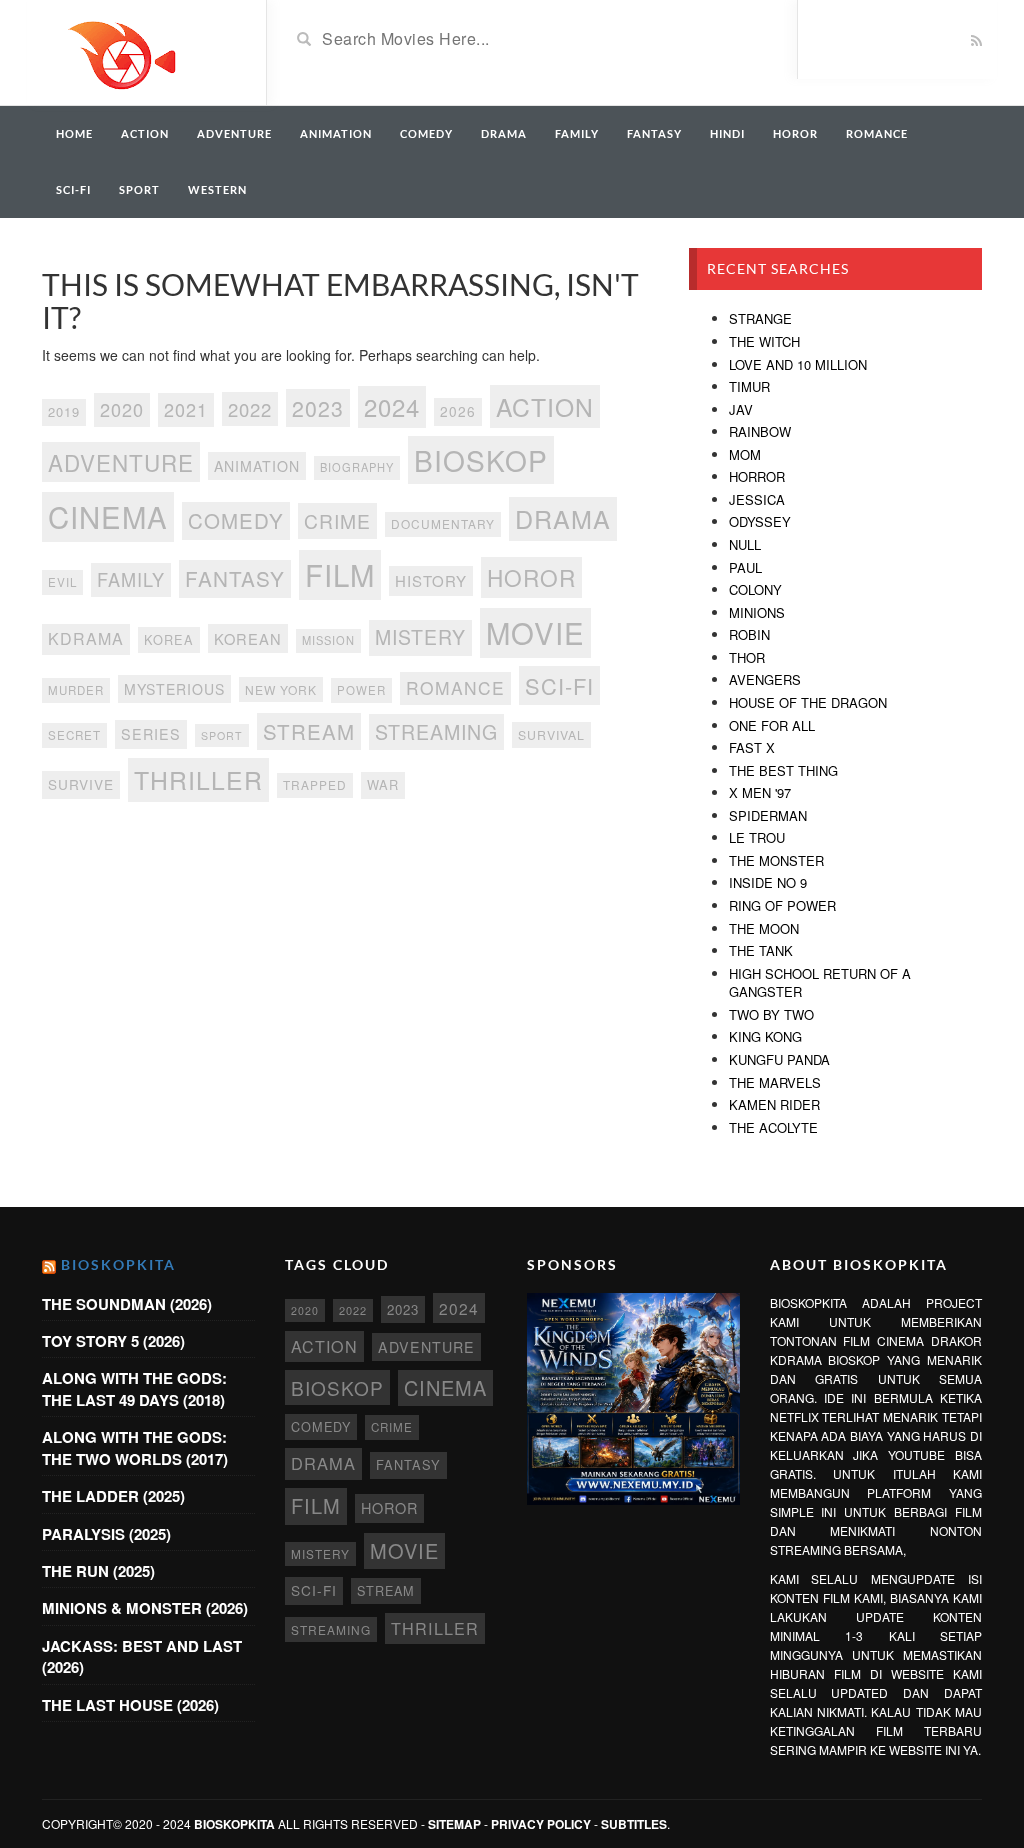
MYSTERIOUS (174, 689)
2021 (186, 409)
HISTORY (431, 580)
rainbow (760, 431)
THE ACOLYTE (773, 1127)
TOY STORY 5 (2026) (113, 1341)
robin (749, 634)
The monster (776, 860)
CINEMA (108, 516)
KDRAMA (86, 638)
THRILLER (198, 779)
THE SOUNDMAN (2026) (127, 1304)
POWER (361, 690)
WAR (383, 784)
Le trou (757, 837)
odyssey (760, 521)
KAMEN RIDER (774, 1104)
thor (747, 657)
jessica (757, 499)
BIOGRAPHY (357, 467)
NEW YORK (281, 689)
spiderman (768, 815)
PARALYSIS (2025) (106, 1534)
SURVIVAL (551, 734)
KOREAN (248, 638)
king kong (765, 1036)
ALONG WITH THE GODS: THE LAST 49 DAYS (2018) (134, 1388)
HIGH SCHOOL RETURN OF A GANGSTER (820, 983)
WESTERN (217, 189)
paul (745, 567)
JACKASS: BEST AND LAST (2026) (142, 1656)
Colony (755, 589)
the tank (761, 950)
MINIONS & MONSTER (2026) (145, 1608)
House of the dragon (808, 702)
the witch (764, 341)
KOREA (169, 639)
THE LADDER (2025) (113, 1496)
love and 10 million (798, 364)
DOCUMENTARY (443, 523)
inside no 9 (768, 882)
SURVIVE (81, 784)
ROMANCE (877, 133)
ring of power (782, 905)
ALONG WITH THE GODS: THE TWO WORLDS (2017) (135, 1447)
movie (535, 632)
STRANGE (760, 318)
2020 (122, 409)
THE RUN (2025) (98, 1571)
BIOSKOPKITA (118, 1264)
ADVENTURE (234, 133)
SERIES (151, 734)
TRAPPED (315, 784)
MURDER (76, 690)
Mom (745, 454)
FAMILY (577, 133)
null (745, 544)
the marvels (775, 1082)
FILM (340, 574)
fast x (752, 747)
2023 (318, 408)
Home (74, 133)
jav (741, 409)
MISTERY (420, 637)
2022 (250, 409)
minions (757, 612)
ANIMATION (336, 133)
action (545, 406)
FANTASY (654, 133)
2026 (458, 411)
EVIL (62, 582)
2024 (392, 406)
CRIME (337, 520)
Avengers (765, 679)
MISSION (328, 640)
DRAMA (504, 133)
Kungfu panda (779, 1059)
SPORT (139, 189)
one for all (772, 725)
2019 (64, 411)
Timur (749, 386)
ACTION (145, 133)
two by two (771, 1014)
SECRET (74, 735)
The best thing (783, 770)
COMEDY (426, 133)
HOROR (795, 133)
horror (757, 476)
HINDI (727, 133)
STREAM (309, 731)
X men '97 (760, 792)
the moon (764, 928)
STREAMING (436, 731)
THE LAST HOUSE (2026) (130, 1705)
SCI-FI (73, 189)
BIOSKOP (481, 460)
